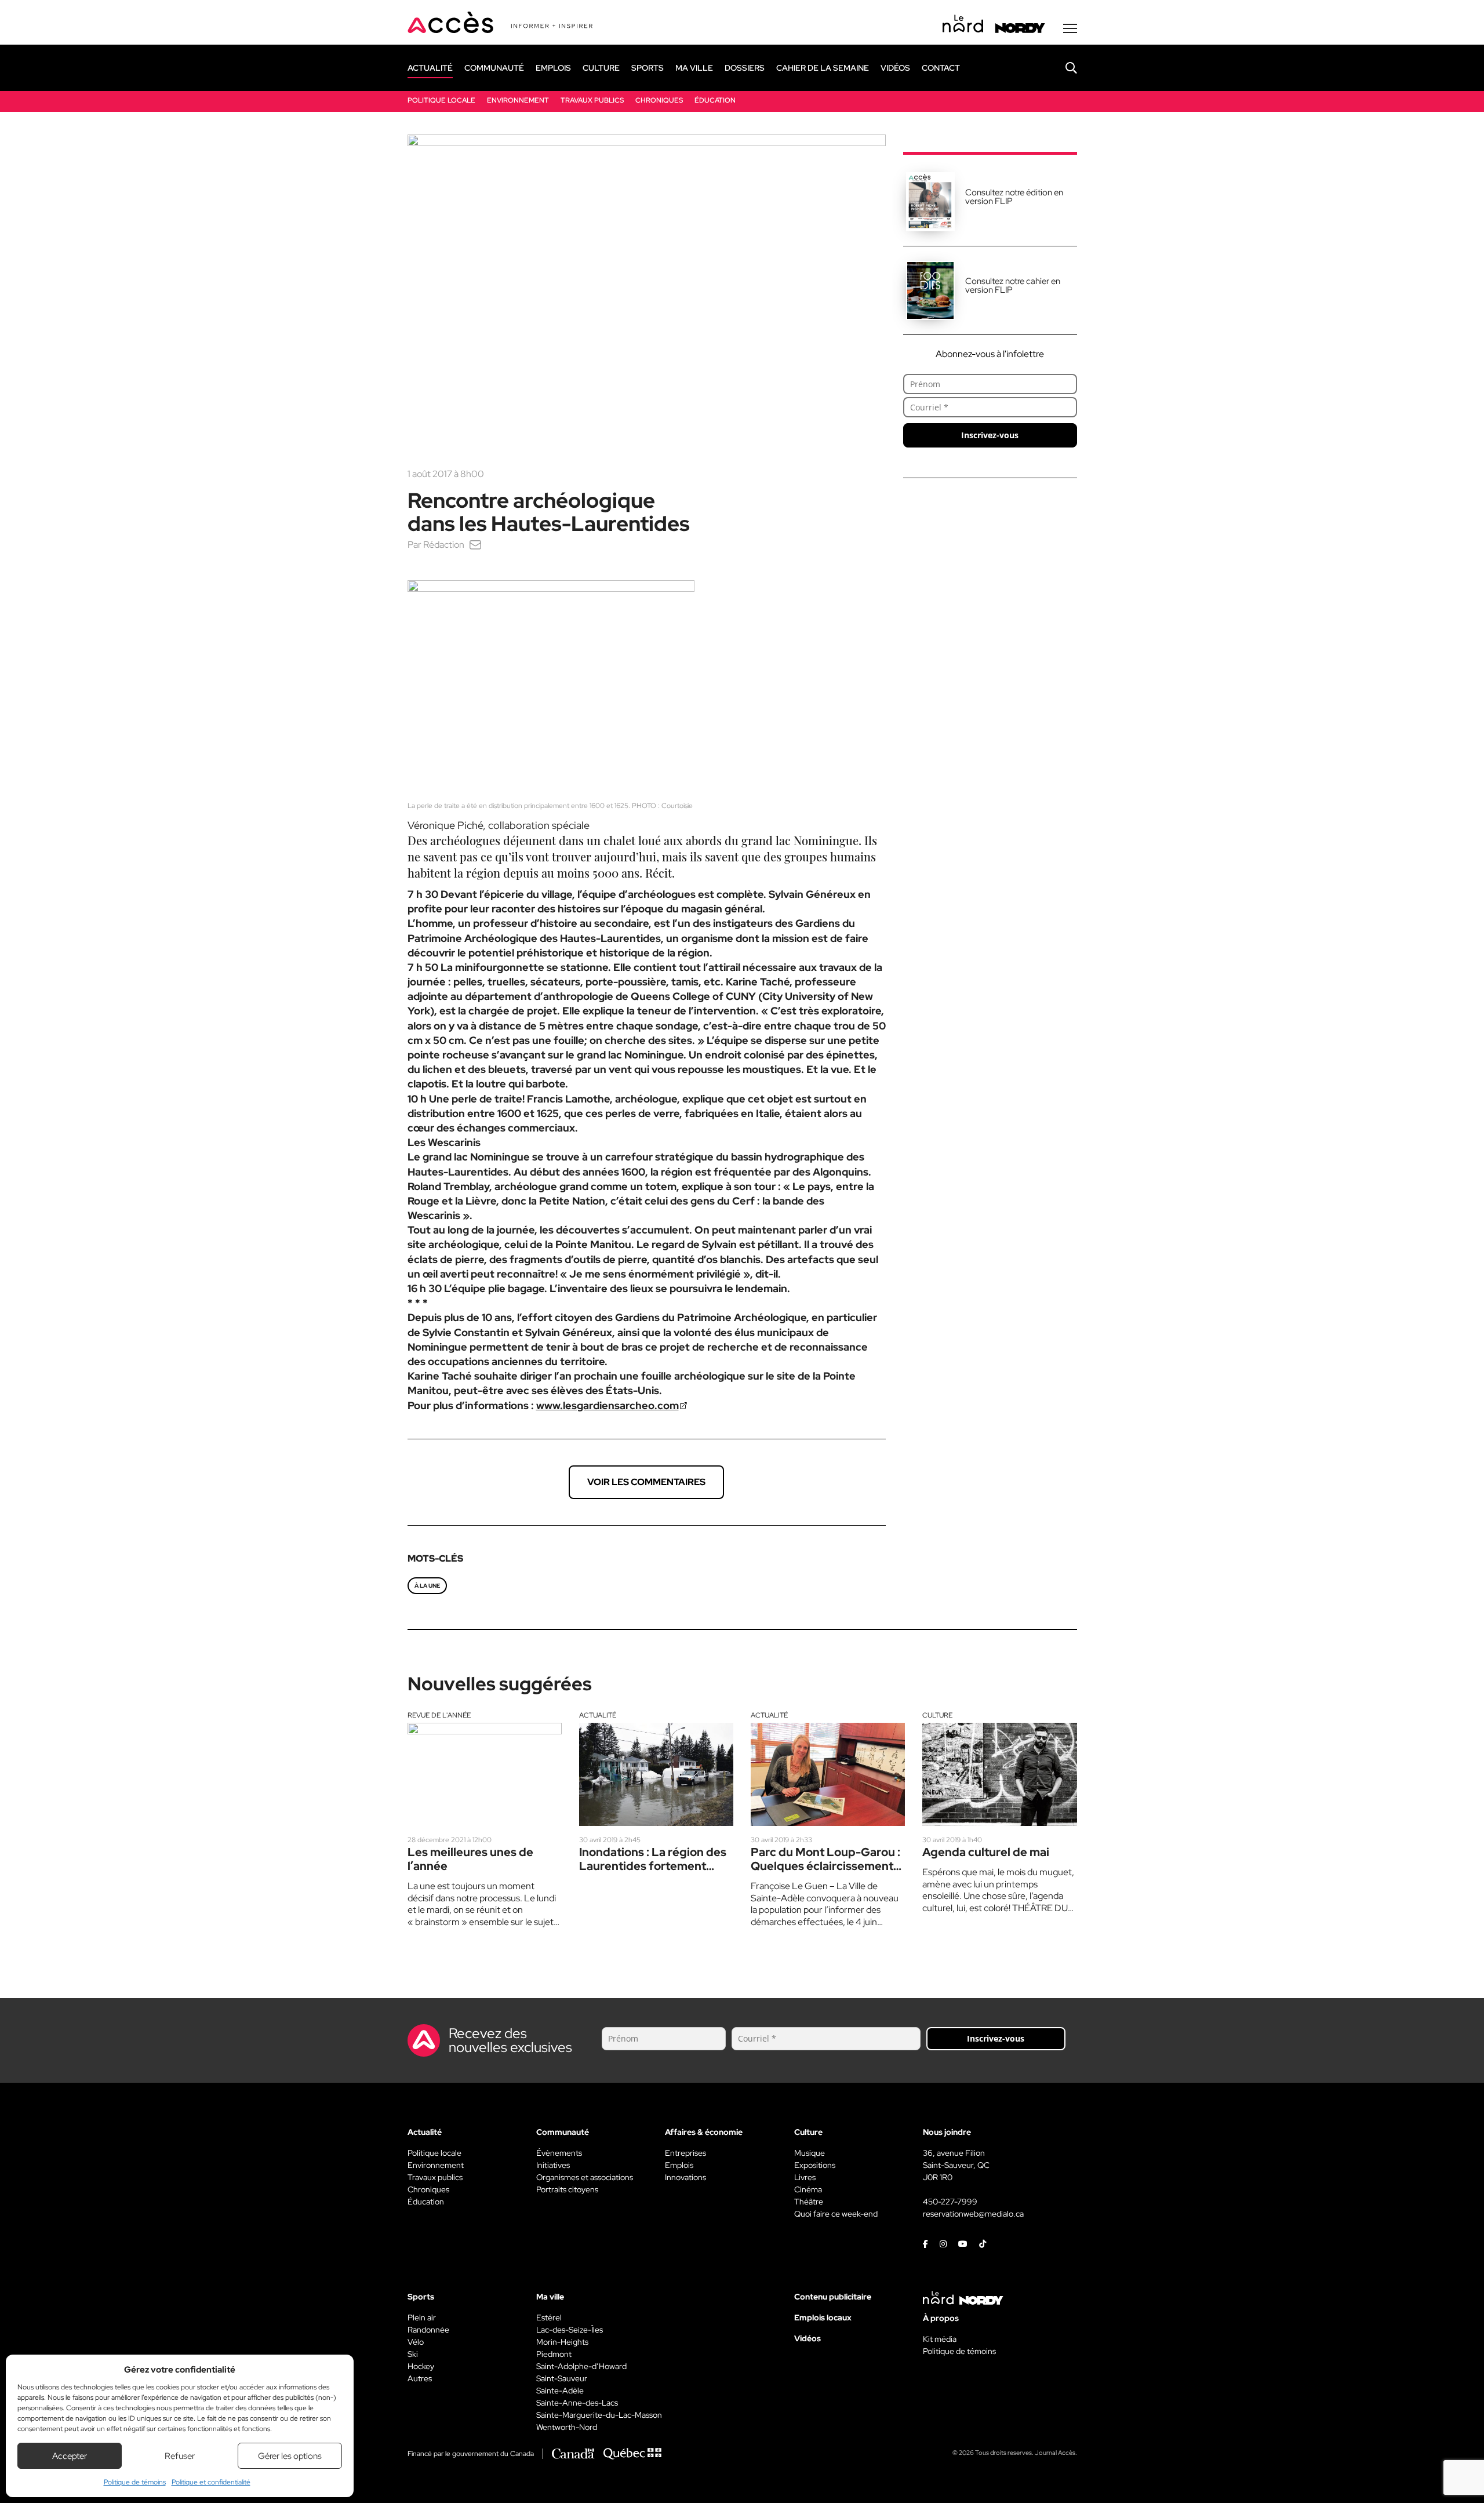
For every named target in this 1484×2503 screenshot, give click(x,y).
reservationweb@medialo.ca (973, 2214)
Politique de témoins (135, 2482)
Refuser (180, 2456)
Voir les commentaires (646, 1482)
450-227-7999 (950, 2202)
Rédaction (444, 545)
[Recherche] (1063, 68)
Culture (937, 1715)
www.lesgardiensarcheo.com (608, 1405)
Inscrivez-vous (990, 435)
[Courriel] (475, 545)
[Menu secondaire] (1070, 28)
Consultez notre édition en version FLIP (1014, 197)
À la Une (427, 1586)
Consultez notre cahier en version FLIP (1013, 285)
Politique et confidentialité (211, 2482)
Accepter (70, 2456)
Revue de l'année (439, 1715)
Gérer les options (290, 2456)
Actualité (598, 1715)
